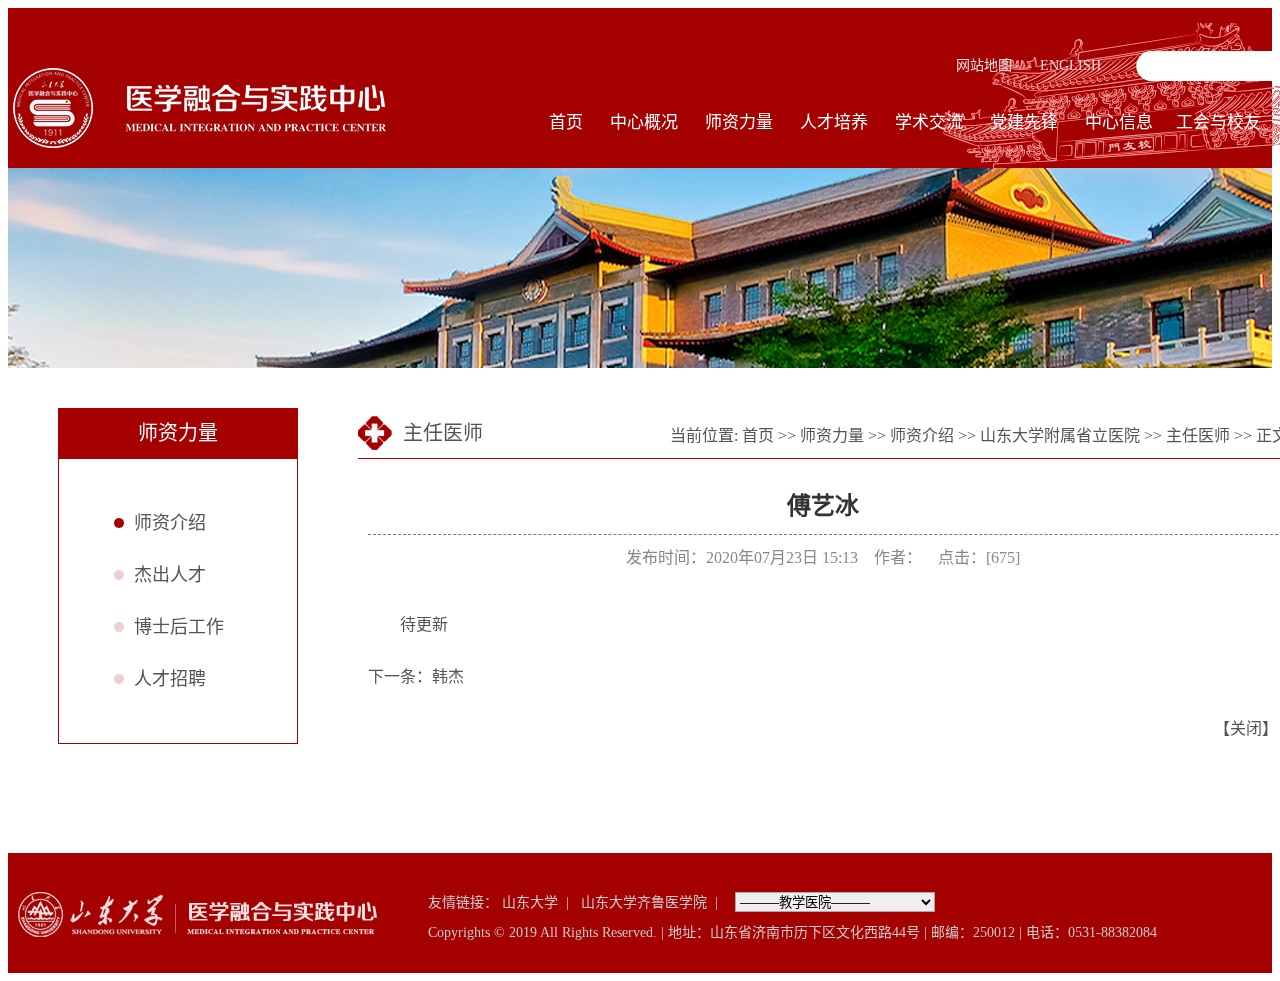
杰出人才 (170, 575)
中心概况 (644, 122)
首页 (566, 122)
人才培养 (834, 122)
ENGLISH (1070, 65)
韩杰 (448, 676)
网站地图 (984, 65)
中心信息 (1119, 122)
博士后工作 (179, 627)
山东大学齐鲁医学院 (644, 902)
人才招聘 (170, 679)
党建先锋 (1024, 122)
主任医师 (1198, 435)
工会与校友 (1218, 122)
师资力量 (739, 122)
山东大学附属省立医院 (1060, 435)
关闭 (1246, 728)
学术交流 (929, 122)
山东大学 (530, 902)
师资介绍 (170, 523)
